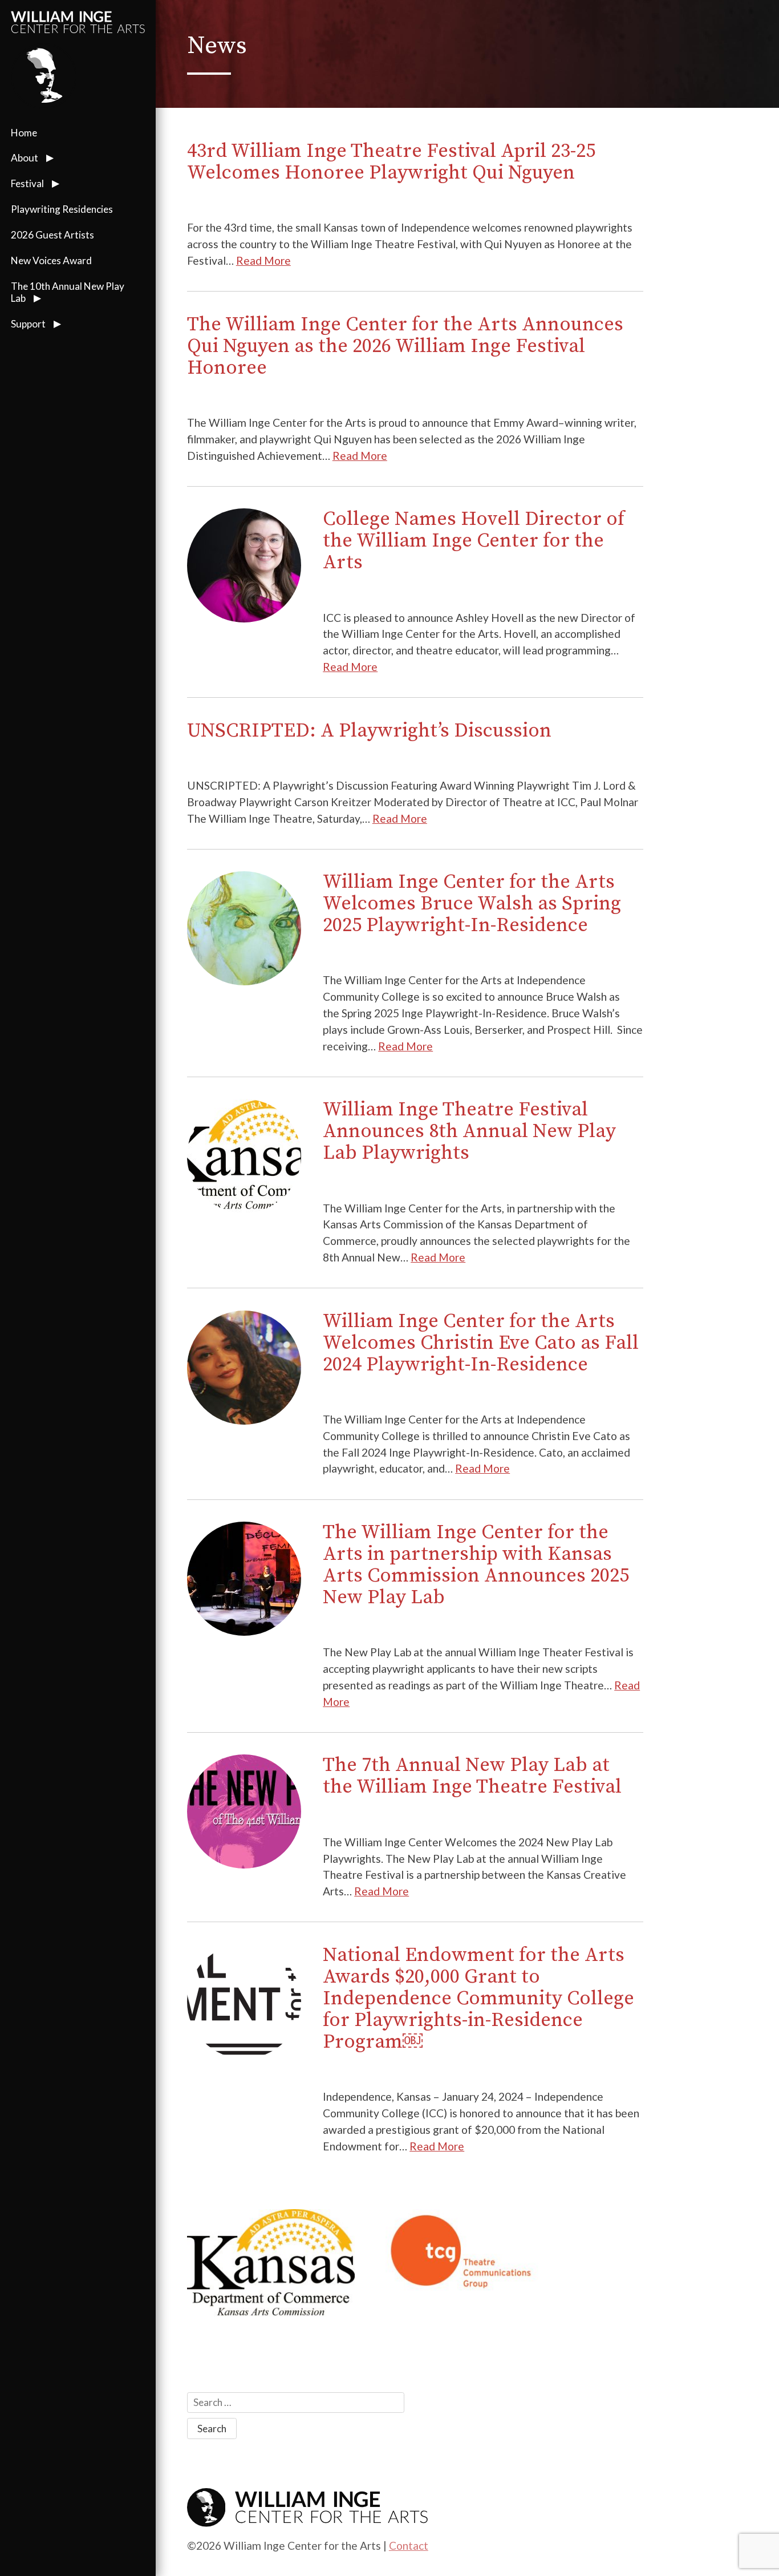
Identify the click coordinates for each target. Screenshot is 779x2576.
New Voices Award (51, 260)
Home (24, 133)
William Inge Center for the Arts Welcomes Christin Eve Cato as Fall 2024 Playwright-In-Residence (481, 1343)
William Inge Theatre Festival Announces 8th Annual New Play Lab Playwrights (469, 1131)
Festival (27, 183)
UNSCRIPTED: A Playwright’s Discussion (369, 731)
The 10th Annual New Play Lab (68, 292)
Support (28, 324)
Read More (263, 260)
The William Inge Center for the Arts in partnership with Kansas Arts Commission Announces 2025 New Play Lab (476, 1565)
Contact (409, 2545)
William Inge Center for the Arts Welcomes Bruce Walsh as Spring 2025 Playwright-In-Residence (472, 904)
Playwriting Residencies (62, 209)
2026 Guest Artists (52, 235)
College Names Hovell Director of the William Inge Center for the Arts (474, 541)
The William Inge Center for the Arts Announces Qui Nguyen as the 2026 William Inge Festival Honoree (405, 346)
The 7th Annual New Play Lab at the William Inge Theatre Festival (472, 1776)
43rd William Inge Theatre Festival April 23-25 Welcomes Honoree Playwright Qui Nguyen (391, 162)
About (25, 158)
